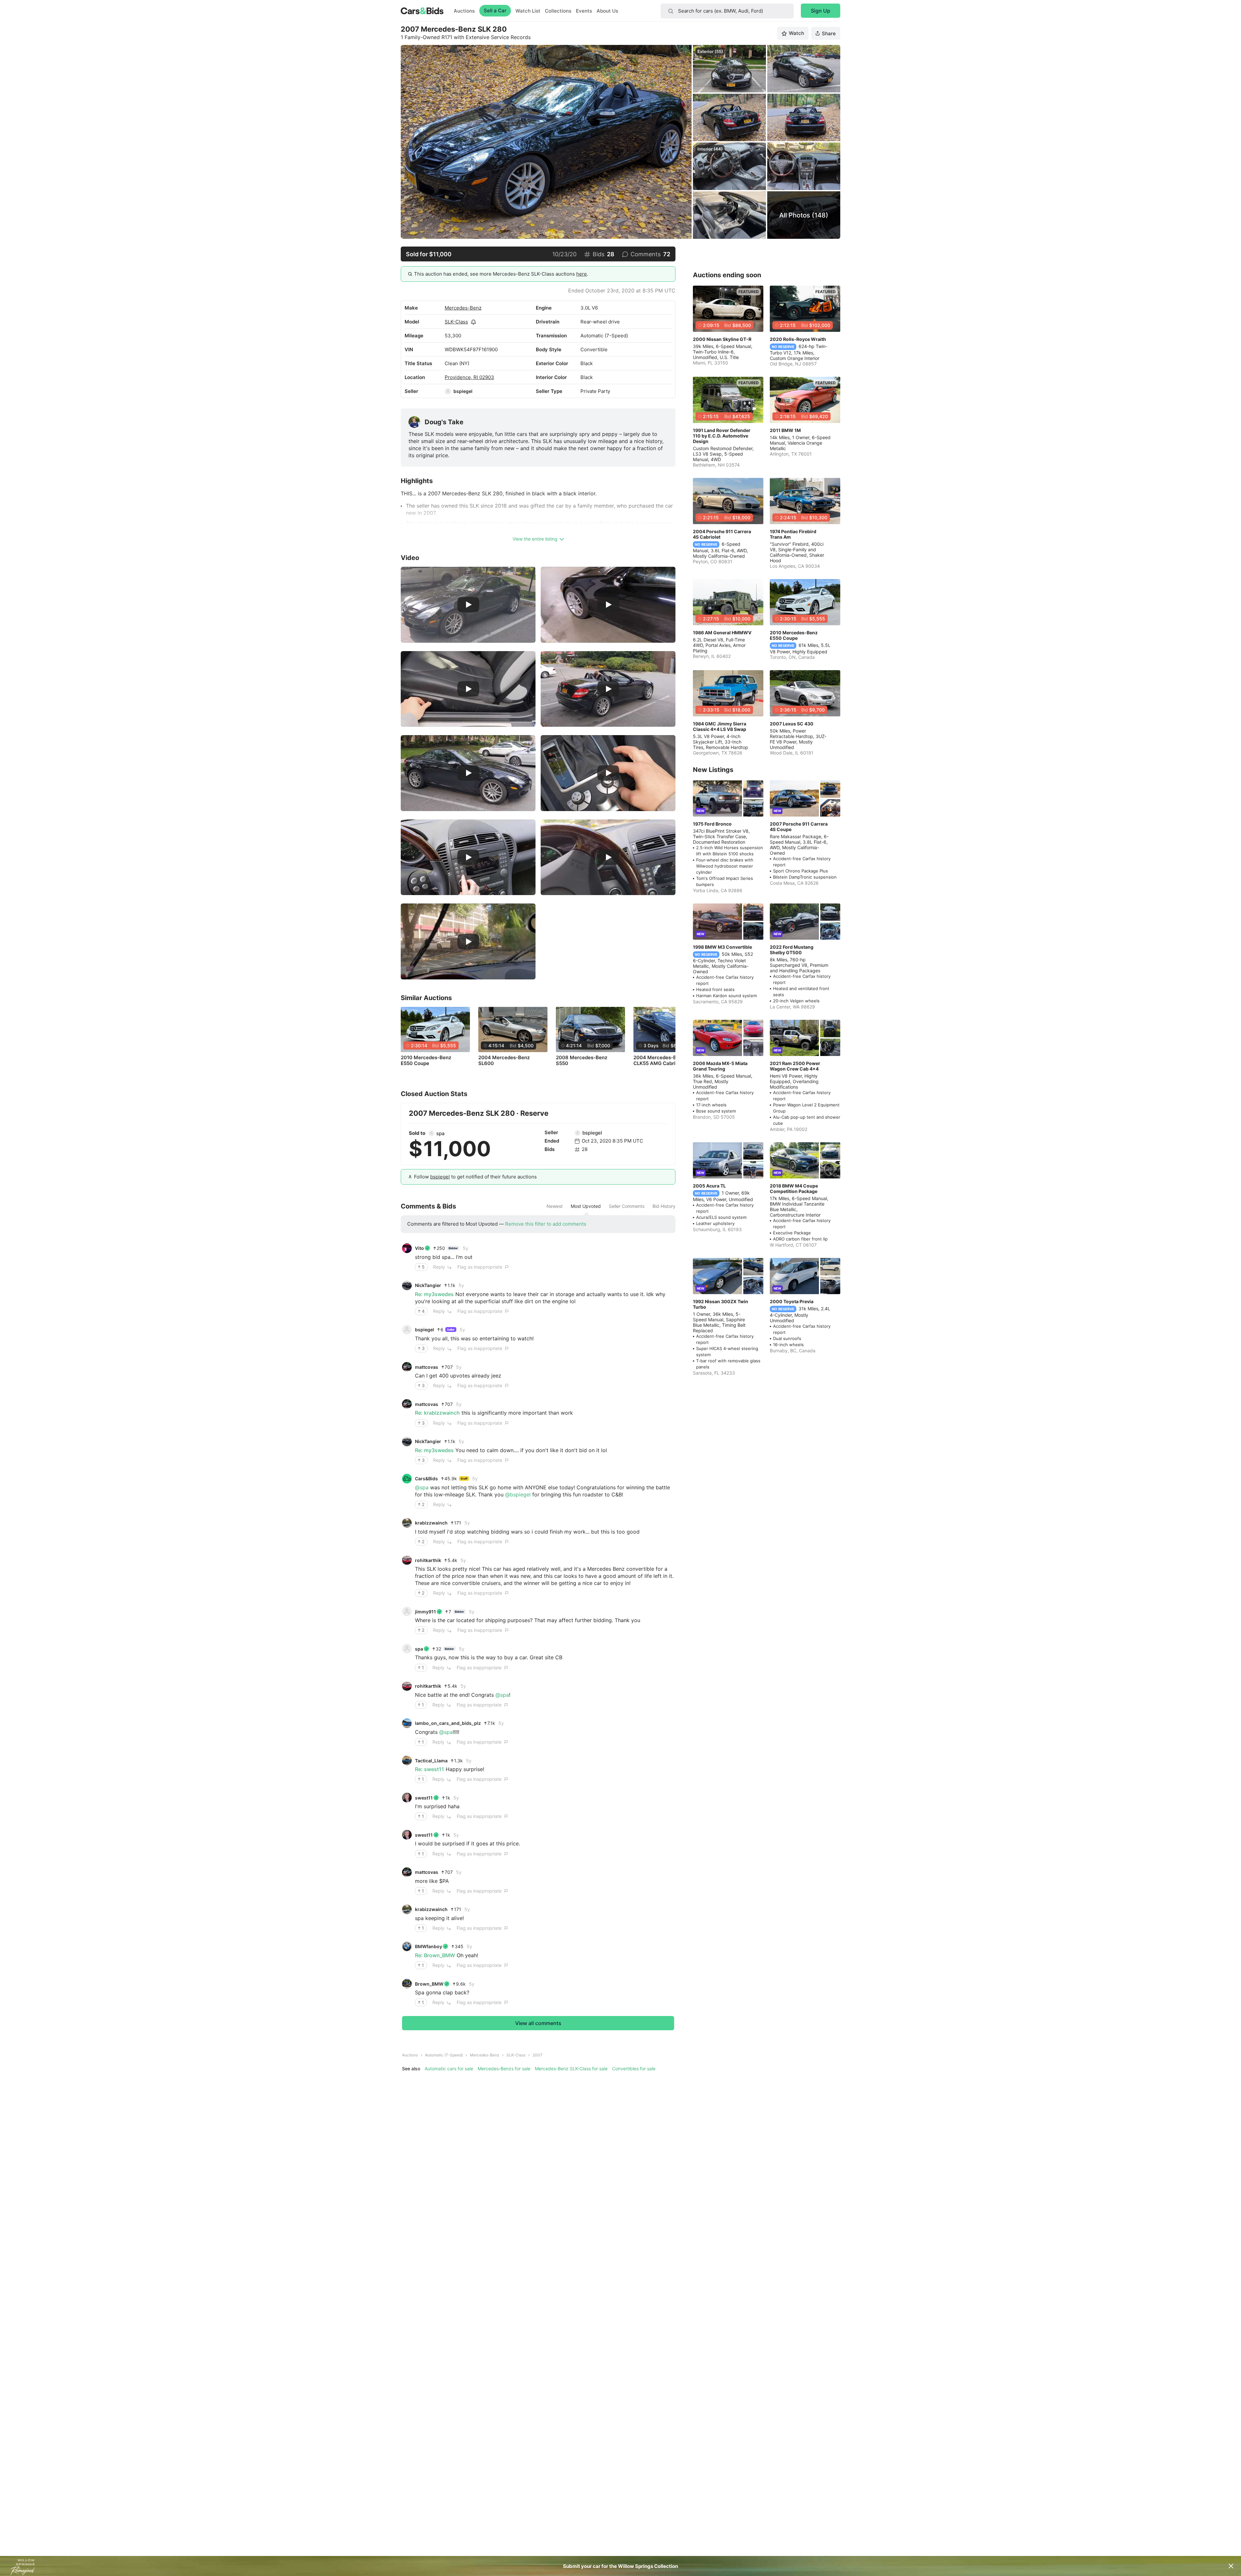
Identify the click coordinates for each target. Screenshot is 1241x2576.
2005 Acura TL (709, 1186)
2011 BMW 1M (785, 430)
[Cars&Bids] (407, 1479)
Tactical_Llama (431, 1761)
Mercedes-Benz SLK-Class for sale (571, 2069)
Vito (419, 1248)
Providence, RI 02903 (469, 377)
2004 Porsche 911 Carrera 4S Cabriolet (722, 534)
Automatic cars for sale (449, 2069)
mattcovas (427, 1367)
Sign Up (821, 11)
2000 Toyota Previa (792, 1301)
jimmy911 (425, 1612)
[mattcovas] (407, 1367)
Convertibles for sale (634, 2069)
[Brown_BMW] (407, 1984)
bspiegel (463, 391)
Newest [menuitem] (555, 1206)
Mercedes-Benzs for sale (504, 2069)
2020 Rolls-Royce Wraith (798, 339)
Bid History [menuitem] (664, 1206)
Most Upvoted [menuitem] (586, 1206)
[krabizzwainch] (407, 1523)
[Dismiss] (1231, 2566)
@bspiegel (518, 1494)
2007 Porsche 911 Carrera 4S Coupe (799, 827)
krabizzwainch (431, 1523)
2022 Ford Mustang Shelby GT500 (792, 950)
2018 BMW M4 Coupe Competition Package (794, 1188)
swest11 (424, 1798)
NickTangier (428, 1285)
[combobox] (727, 11)
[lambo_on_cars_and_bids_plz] (407, 1723)
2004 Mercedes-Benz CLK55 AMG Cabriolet (659, 1061)
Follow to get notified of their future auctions (475, 1177)
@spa (422, 1487)
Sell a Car (495, 11)
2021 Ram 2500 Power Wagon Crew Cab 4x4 (795, 1066)
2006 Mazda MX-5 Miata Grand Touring (720, 1066)
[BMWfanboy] (407, 1947)
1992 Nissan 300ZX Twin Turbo (721, 1304)
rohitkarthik (428, 1560)
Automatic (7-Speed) (444, 2055)
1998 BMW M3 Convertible (722, 947)
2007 (537, 2055)
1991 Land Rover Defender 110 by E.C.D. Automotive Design (722, 436)
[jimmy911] (407, 1611)
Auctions (464, 11)
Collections (558, 11)
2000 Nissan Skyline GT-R (722, 339)
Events (584, 11)
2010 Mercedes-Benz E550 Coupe (426, 1061)
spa (440, 1133)
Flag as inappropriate (480, 1267)
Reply (439, 1267)
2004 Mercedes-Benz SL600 (504, 1061)
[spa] (431, 1133)
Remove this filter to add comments (546, 1224)
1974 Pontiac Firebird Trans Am (793, 534)
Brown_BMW (429, 1984)
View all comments (538, 2023)
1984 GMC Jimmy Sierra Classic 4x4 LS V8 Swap (720, 726)
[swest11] (407, 1798)
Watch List (528, 11)
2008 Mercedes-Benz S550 (582, 1061)
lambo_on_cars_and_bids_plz (448, 1723)
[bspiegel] (448, 391)
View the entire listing (535, 539)
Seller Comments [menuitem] (627, 1206)
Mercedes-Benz (463, 308)
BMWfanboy (429, 1946)
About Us (607, 11)
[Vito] (407, 1248)
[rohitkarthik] (407, 1560)
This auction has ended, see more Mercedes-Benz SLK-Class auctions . (501, 274)
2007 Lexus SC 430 (792, 724)
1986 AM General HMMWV (722, 633)
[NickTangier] (407, 1285)
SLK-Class (456, 322)
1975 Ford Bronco (712, 824)
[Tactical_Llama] (407, 1760)
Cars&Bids (426, 1478)
